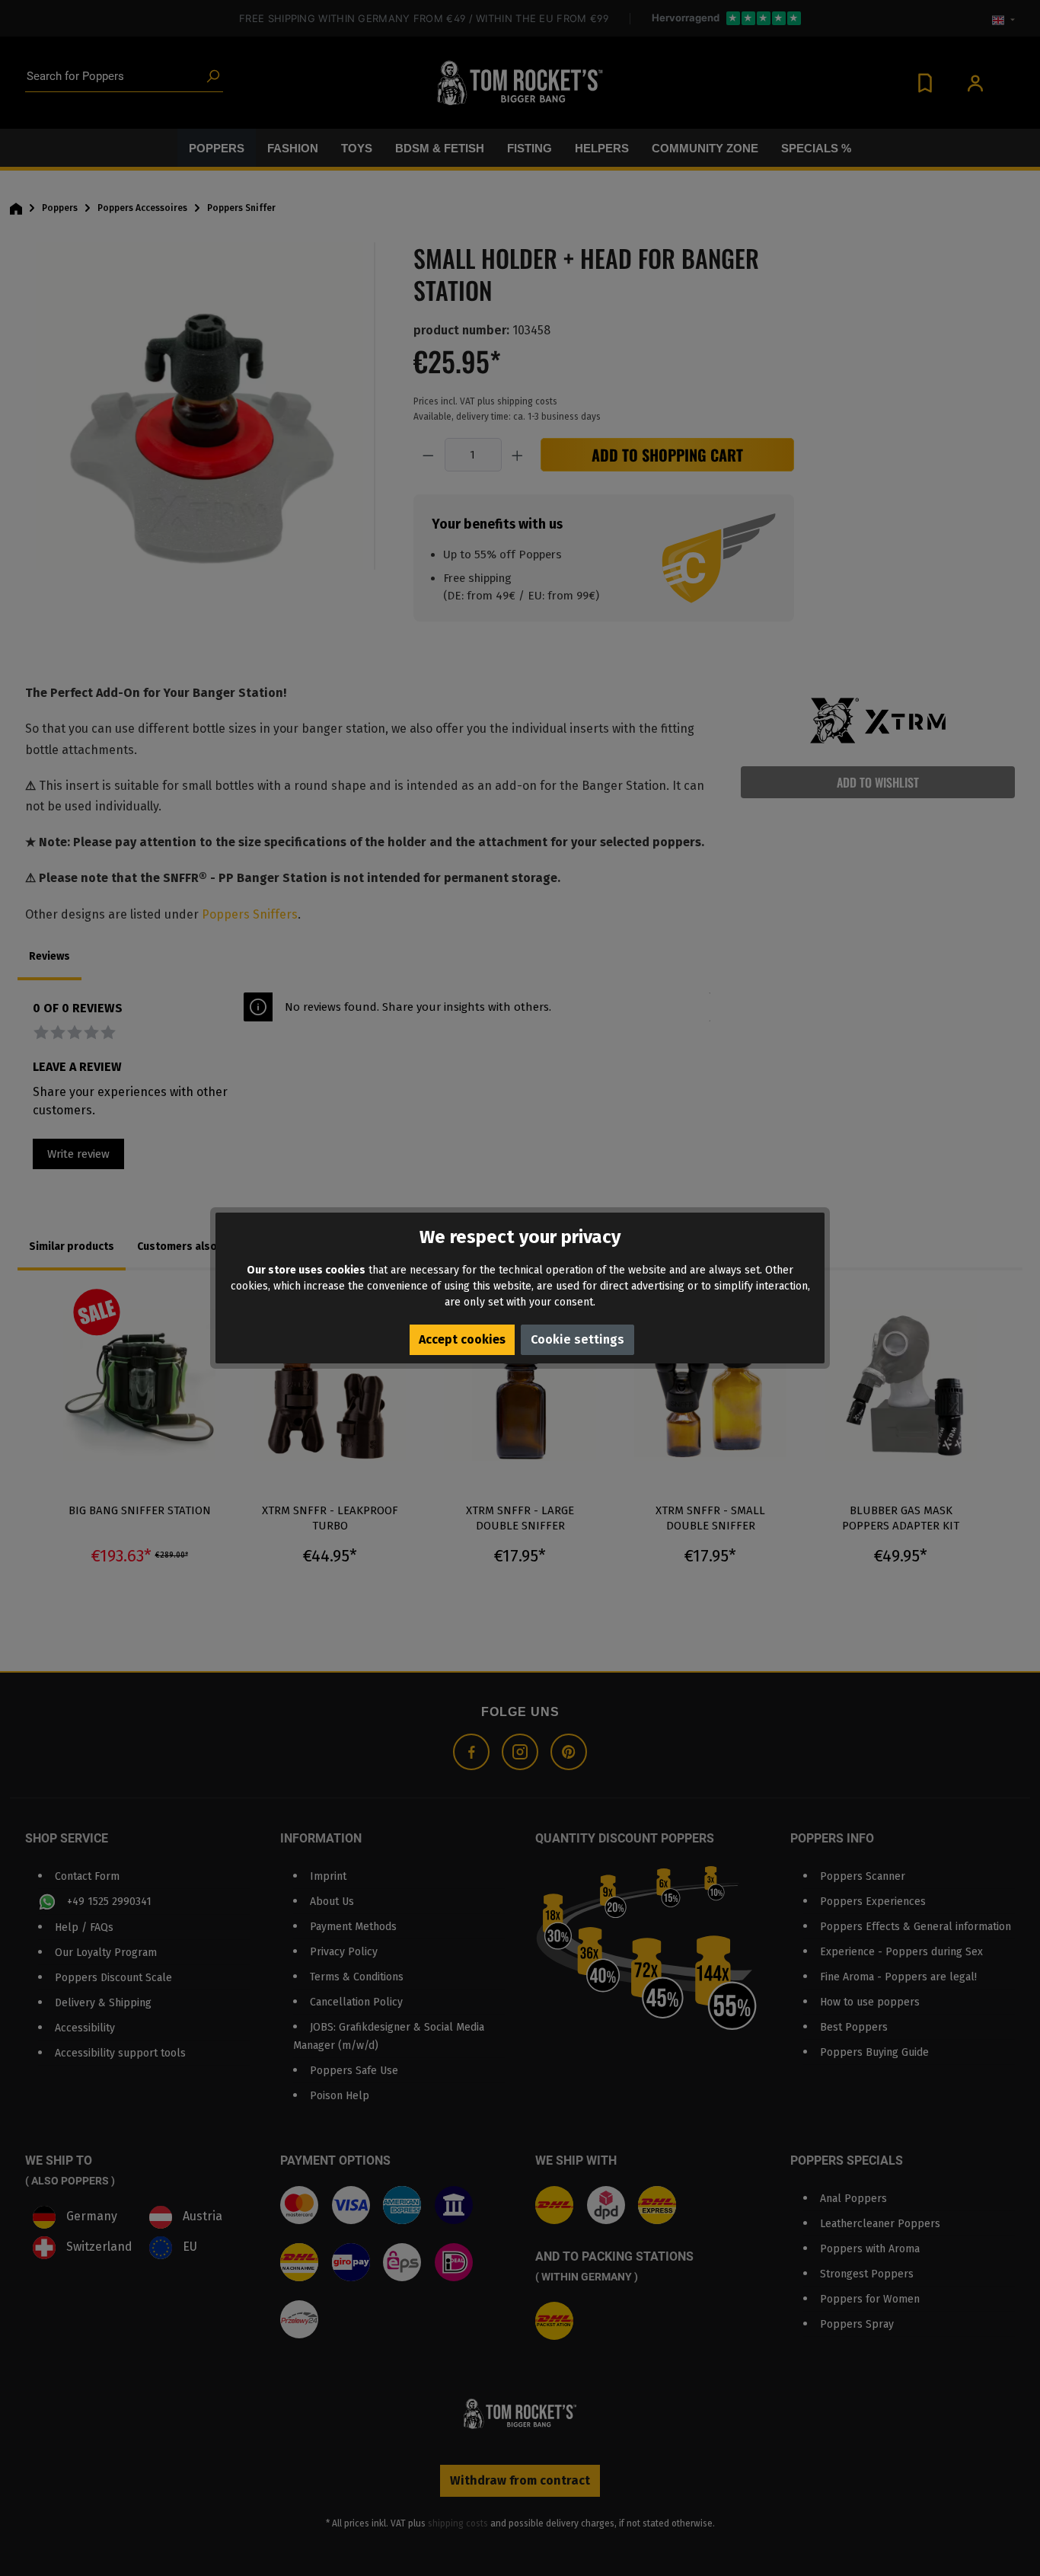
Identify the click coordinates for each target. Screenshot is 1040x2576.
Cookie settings (577, 1339)
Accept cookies (462, 1339)
